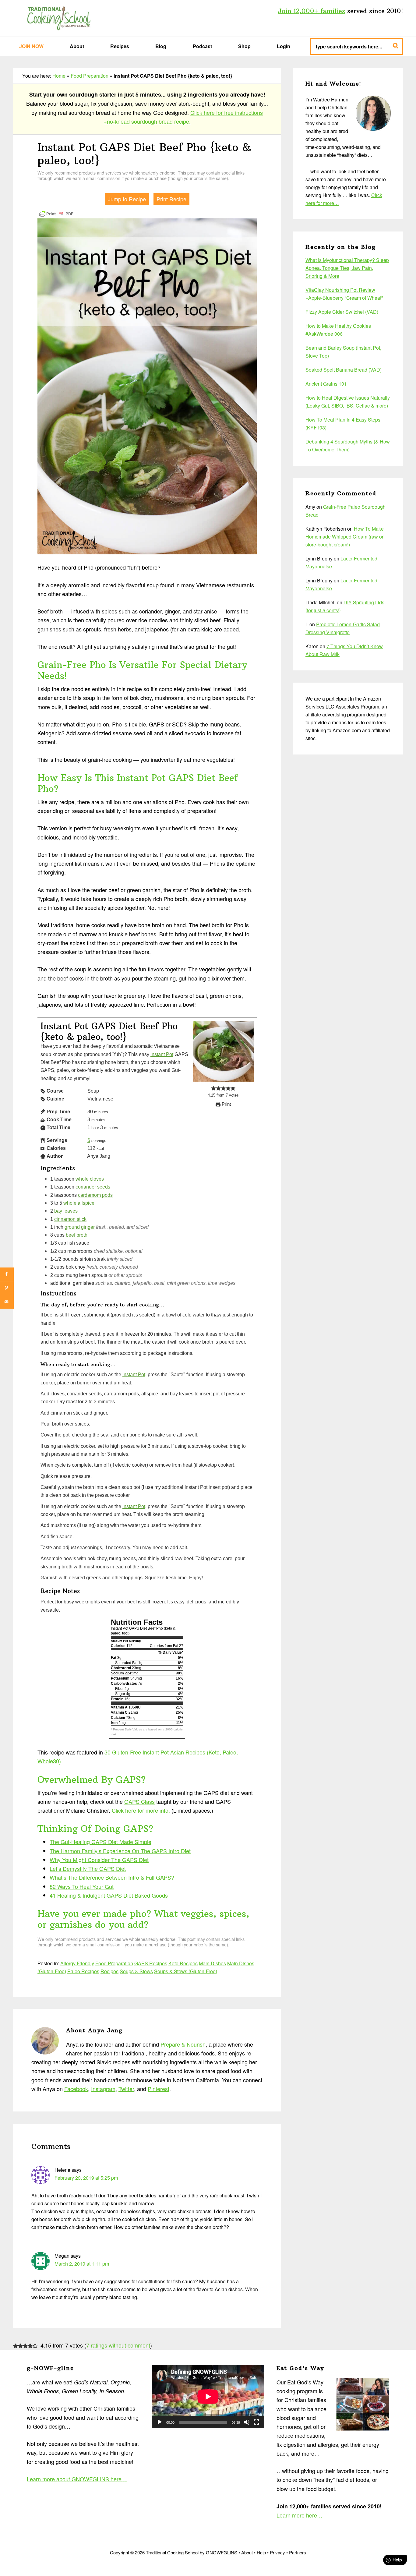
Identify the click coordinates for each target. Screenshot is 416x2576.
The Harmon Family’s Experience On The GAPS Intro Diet (120, 1851)
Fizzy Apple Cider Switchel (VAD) (342, 312)
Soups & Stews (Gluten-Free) (186, 1971)
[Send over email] (7, 1302)
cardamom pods (95, 1195)
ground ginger (80, 1227)
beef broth (77, 1235)
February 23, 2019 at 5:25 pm (86, 2178)
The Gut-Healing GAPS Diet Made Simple (100, 1842)
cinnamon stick (70, 1219)
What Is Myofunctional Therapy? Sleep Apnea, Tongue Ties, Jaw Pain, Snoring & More (347, 268)
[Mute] (247, 2422)
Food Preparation (90, 76)
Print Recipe (171, 199)
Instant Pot (162, 1054)
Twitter (126, 2089)
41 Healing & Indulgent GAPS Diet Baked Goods (109, 1895)
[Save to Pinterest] (7, 1288)
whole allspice (79, 1203)
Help (261, 2552)
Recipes (109, 1971)
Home (59, 76)
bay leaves (66, 1211)
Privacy (277, 2552)
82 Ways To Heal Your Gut (82, 1886)
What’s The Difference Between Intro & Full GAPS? (112, 1877)
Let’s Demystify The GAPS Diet (88, 1868)
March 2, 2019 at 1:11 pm (82, 2264)
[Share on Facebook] (7, 1274)
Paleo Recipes (83, 1971)
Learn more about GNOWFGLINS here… (77, 2479)
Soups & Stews (136, 1971)
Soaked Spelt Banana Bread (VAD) (344, 370)
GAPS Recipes (151, 1963)
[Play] (160, 2422)
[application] (208, 2397)
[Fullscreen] (256, 2422)
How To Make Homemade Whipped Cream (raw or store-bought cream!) (345, 537)
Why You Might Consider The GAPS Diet (99, 1860)
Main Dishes (212, 1963)
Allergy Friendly (77, 1963)
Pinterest (159, 2089)
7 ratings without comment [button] (118, 2345)
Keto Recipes (183, 1963)
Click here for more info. (141, 1810)
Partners (298, 2552)
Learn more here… (300, 2515)
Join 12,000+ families (311, 11)
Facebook (76, 2089)
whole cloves (90, 1179)
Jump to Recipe (127, 199)
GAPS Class (139, 1801)
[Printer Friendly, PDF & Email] (56, 213)
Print (226, 1104)
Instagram (103, 2089)
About (247, 2552)
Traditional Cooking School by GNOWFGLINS (59, 18)
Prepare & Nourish (183, 2044)
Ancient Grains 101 (326, 384)
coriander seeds (93, 1187)
